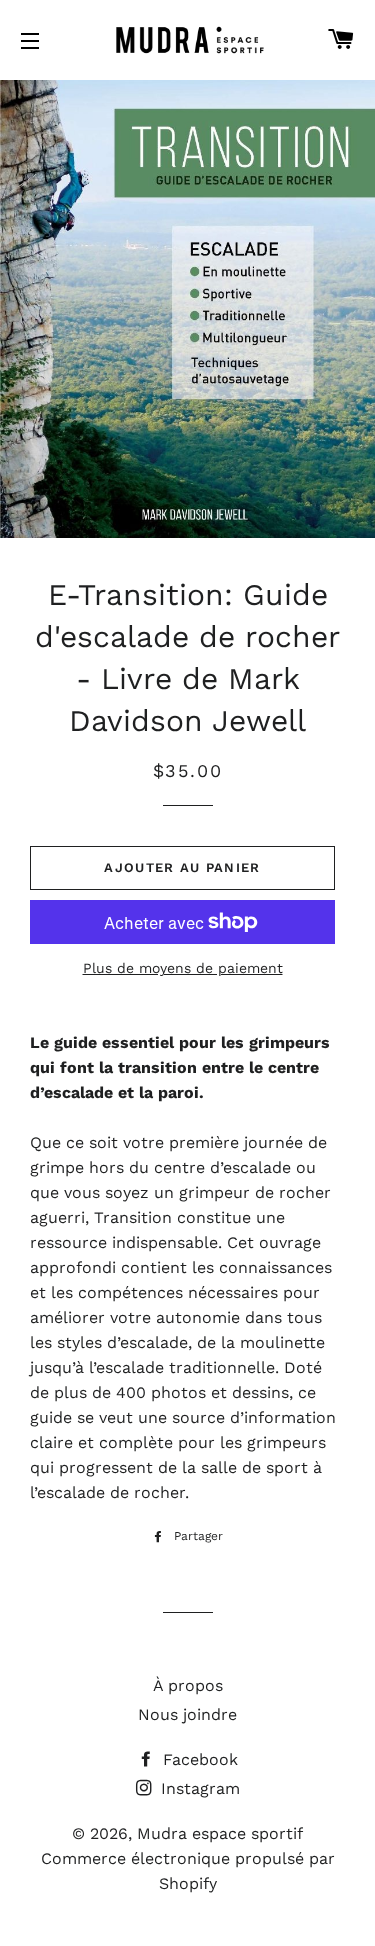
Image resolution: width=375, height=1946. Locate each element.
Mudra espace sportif (220, 1833)
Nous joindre (187, 1714)
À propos (188, 1685)
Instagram (198, 1788)
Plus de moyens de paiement (183, 968)
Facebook (198, 1759)
